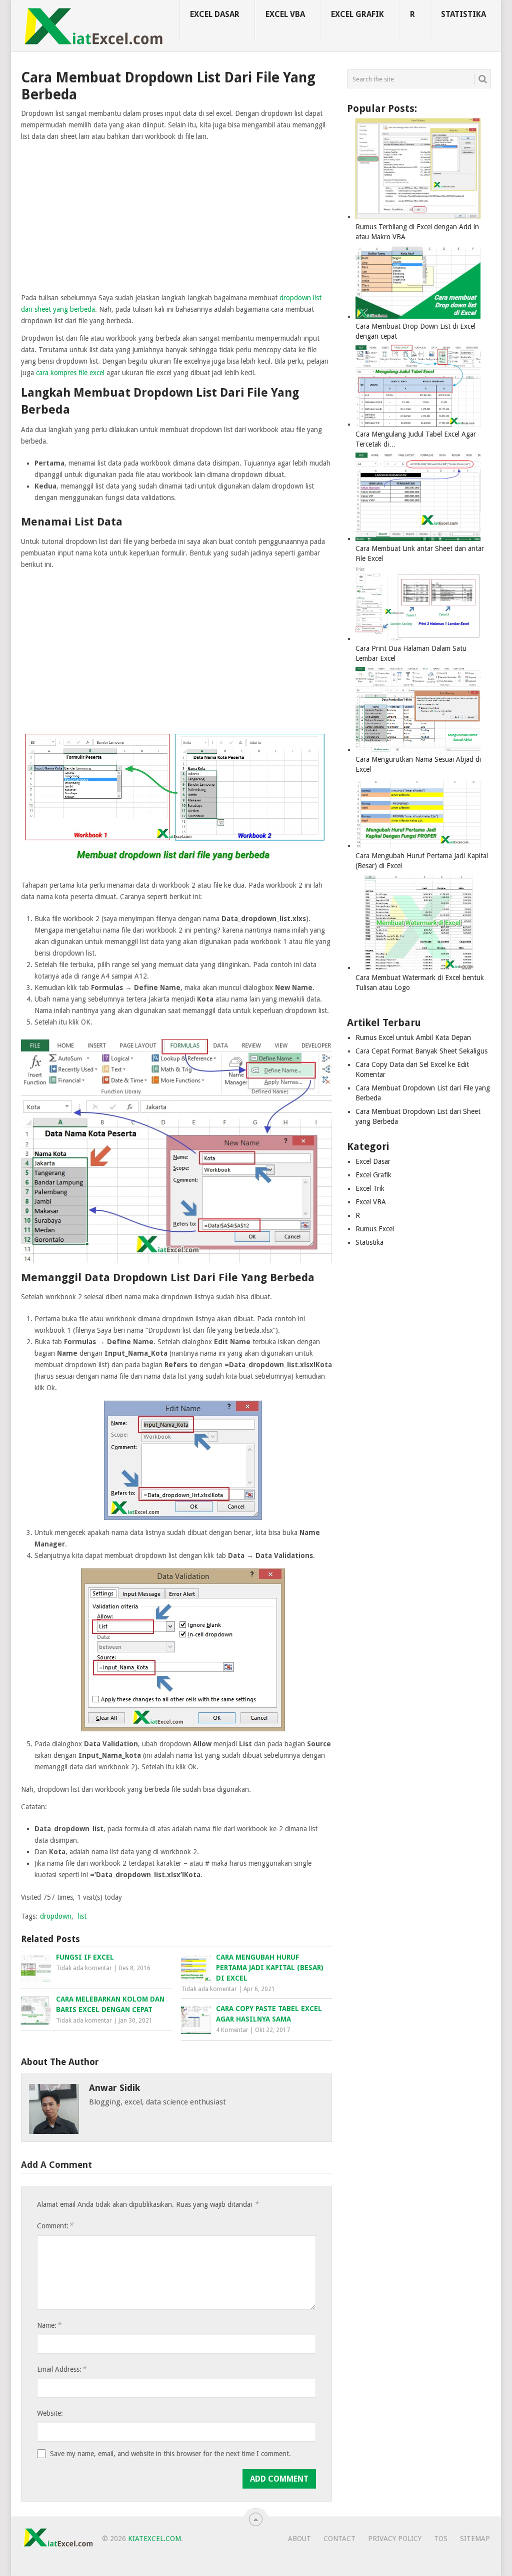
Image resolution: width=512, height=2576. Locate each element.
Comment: (55, 2226)
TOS (441, 2539)
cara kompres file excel (70, 373)
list (82, 1916)
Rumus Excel (375, 1229)
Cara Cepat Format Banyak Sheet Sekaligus (421, 1051)
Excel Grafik (357, 14)
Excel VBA (285, 14)
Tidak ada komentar (84, 1968)
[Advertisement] (176, 218)
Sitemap (475, 2539)
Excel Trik (370, 1188)
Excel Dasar (215, 14)
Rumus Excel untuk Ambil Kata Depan (413, 1037)
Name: (49, 2325)
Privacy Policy (395, 2539)
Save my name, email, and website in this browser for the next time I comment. (170, 2454)
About (299, 2539)
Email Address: (61, 2369)
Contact (339, 2539)
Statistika (463, 14)
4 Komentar (232, 2030)
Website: (50, 2413)
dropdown (56, 1916)
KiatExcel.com (154, 2539)
